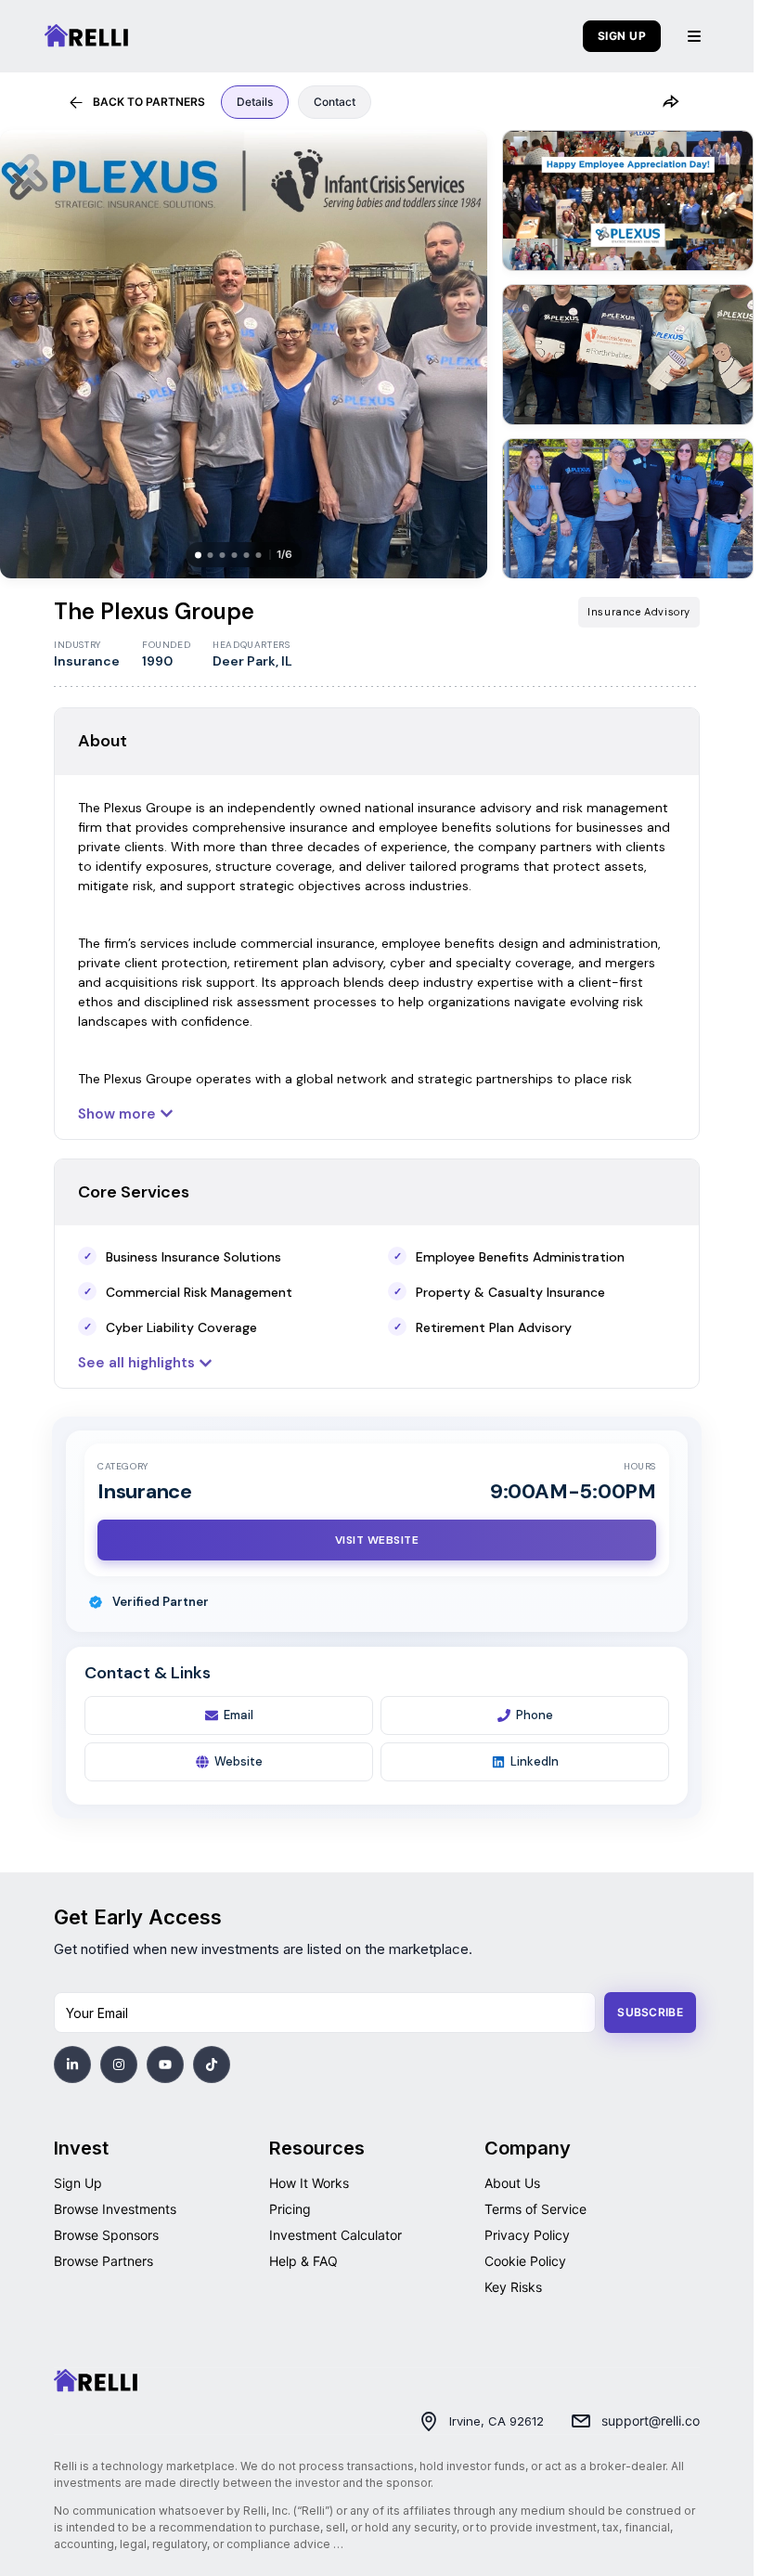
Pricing (290, 2209)
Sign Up (78, 2183)
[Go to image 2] (628, 201)
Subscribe (650, 2012)
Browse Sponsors (106, 2235)
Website (239, 1761)
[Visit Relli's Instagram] (119, 2065)
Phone (535, 1715)
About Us (512, 2183)
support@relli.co (651, 2421)
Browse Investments (115, 2209)
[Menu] (694, 36)
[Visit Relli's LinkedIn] (72, 2065)
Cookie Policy (525, 2261)
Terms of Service (535, 2209)
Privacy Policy (527, 2235)
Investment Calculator (335, 2235)
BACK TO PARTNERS (149, 102)
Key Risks (513, 2287)
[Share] (670, 102)
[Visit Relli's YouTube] (165, 2065)
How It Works (309, 2183)
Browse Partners (103, 2261)
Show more (117, 1114)
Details (255, 102)
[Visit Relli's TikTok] (212, 2065)
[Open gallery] (244, 354)
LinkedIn (535, 1761)
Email (239, 1715)
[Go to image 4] (628, 509)
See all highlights (136, 1363)
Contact (335, 102)
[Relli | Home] (86, 36)
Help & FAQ (303, 2261)
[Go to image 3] (628, 355)
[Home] (96, 2381)
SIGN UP (622, 36)
